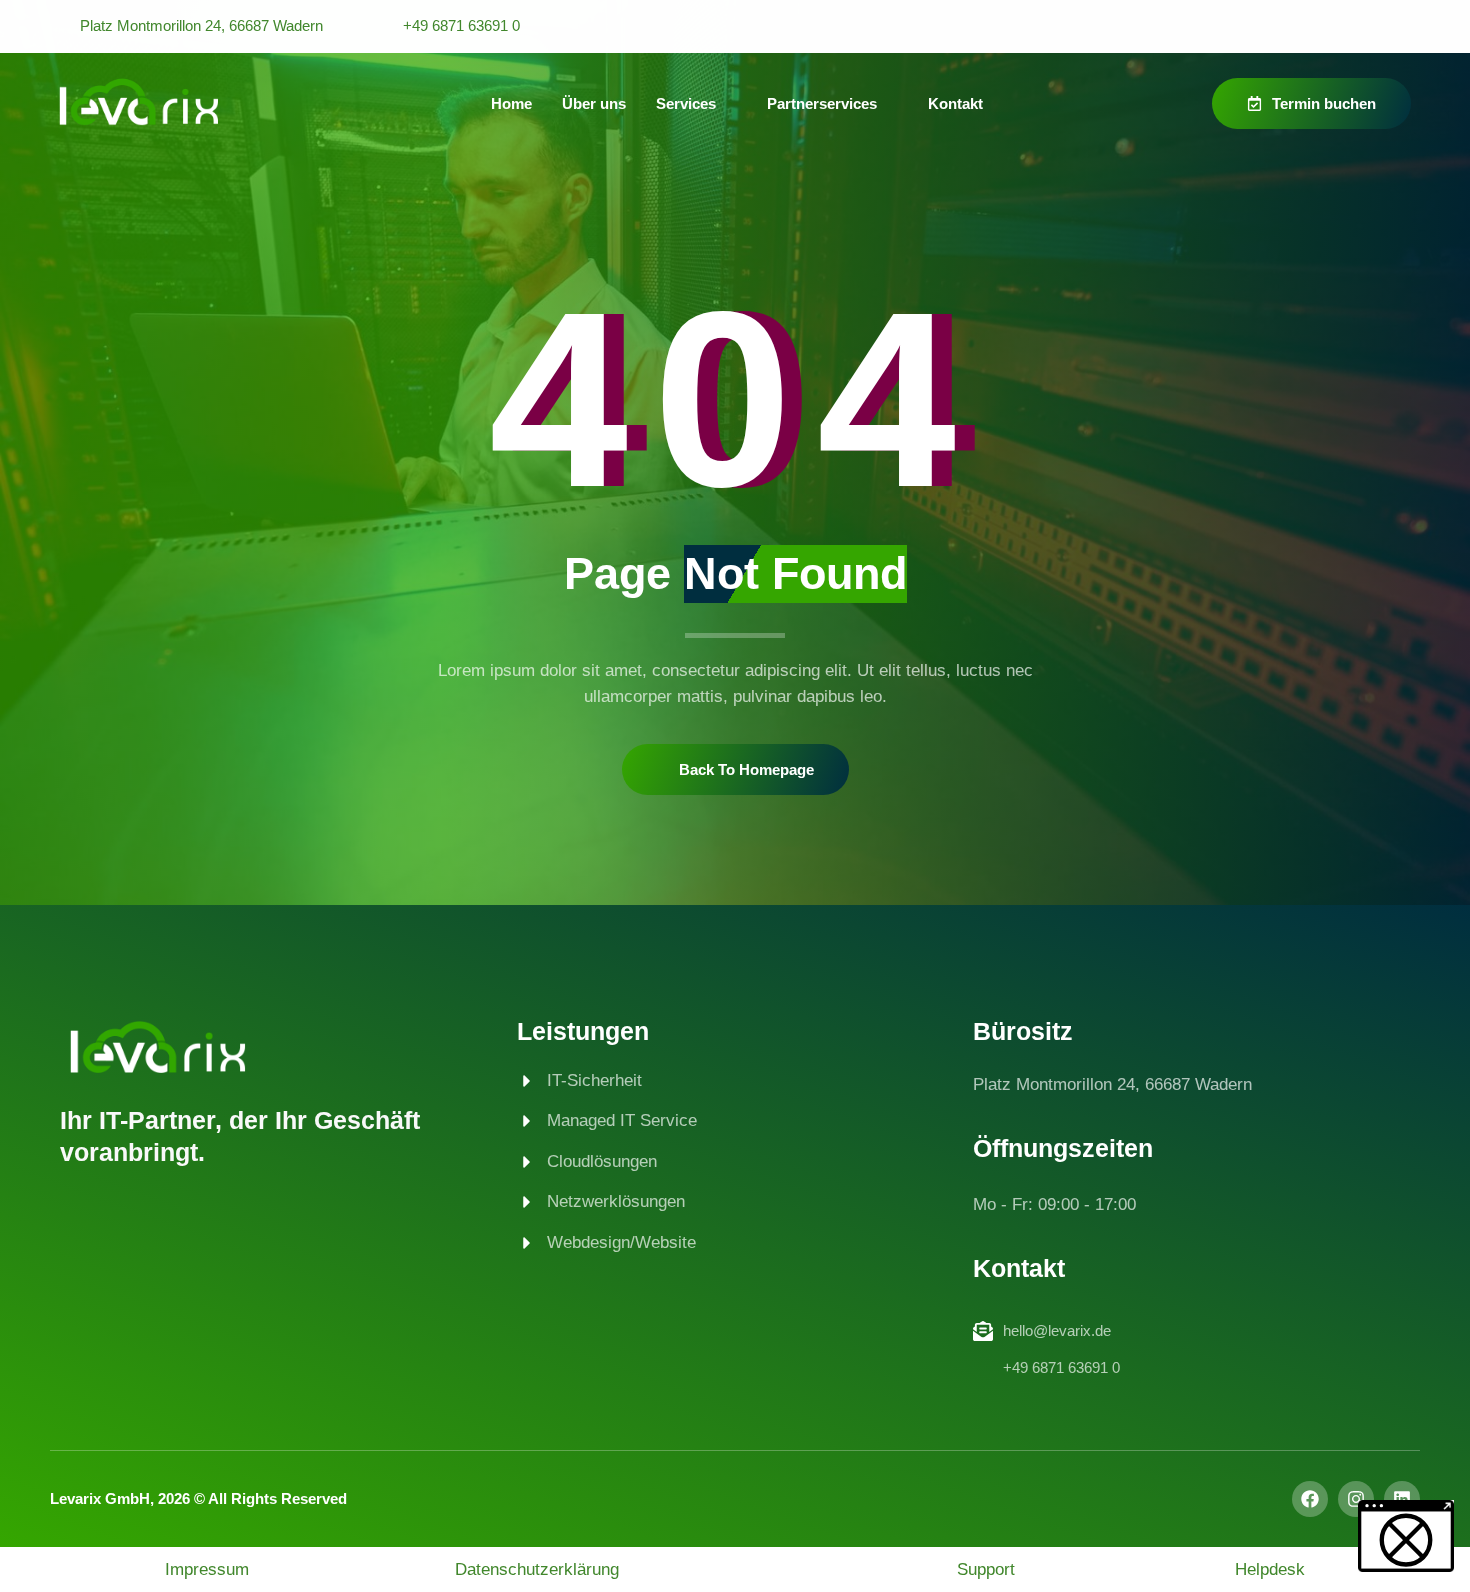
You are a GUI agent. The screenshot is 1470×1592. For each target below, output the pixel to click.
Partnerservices (822, 103)
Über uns (594, 103)
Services (686, 103)
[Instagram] (1356, 1499)
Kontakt (955, 103)
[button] (1406, 1536)
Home (511, 103)
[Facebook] (1310, 1499)
